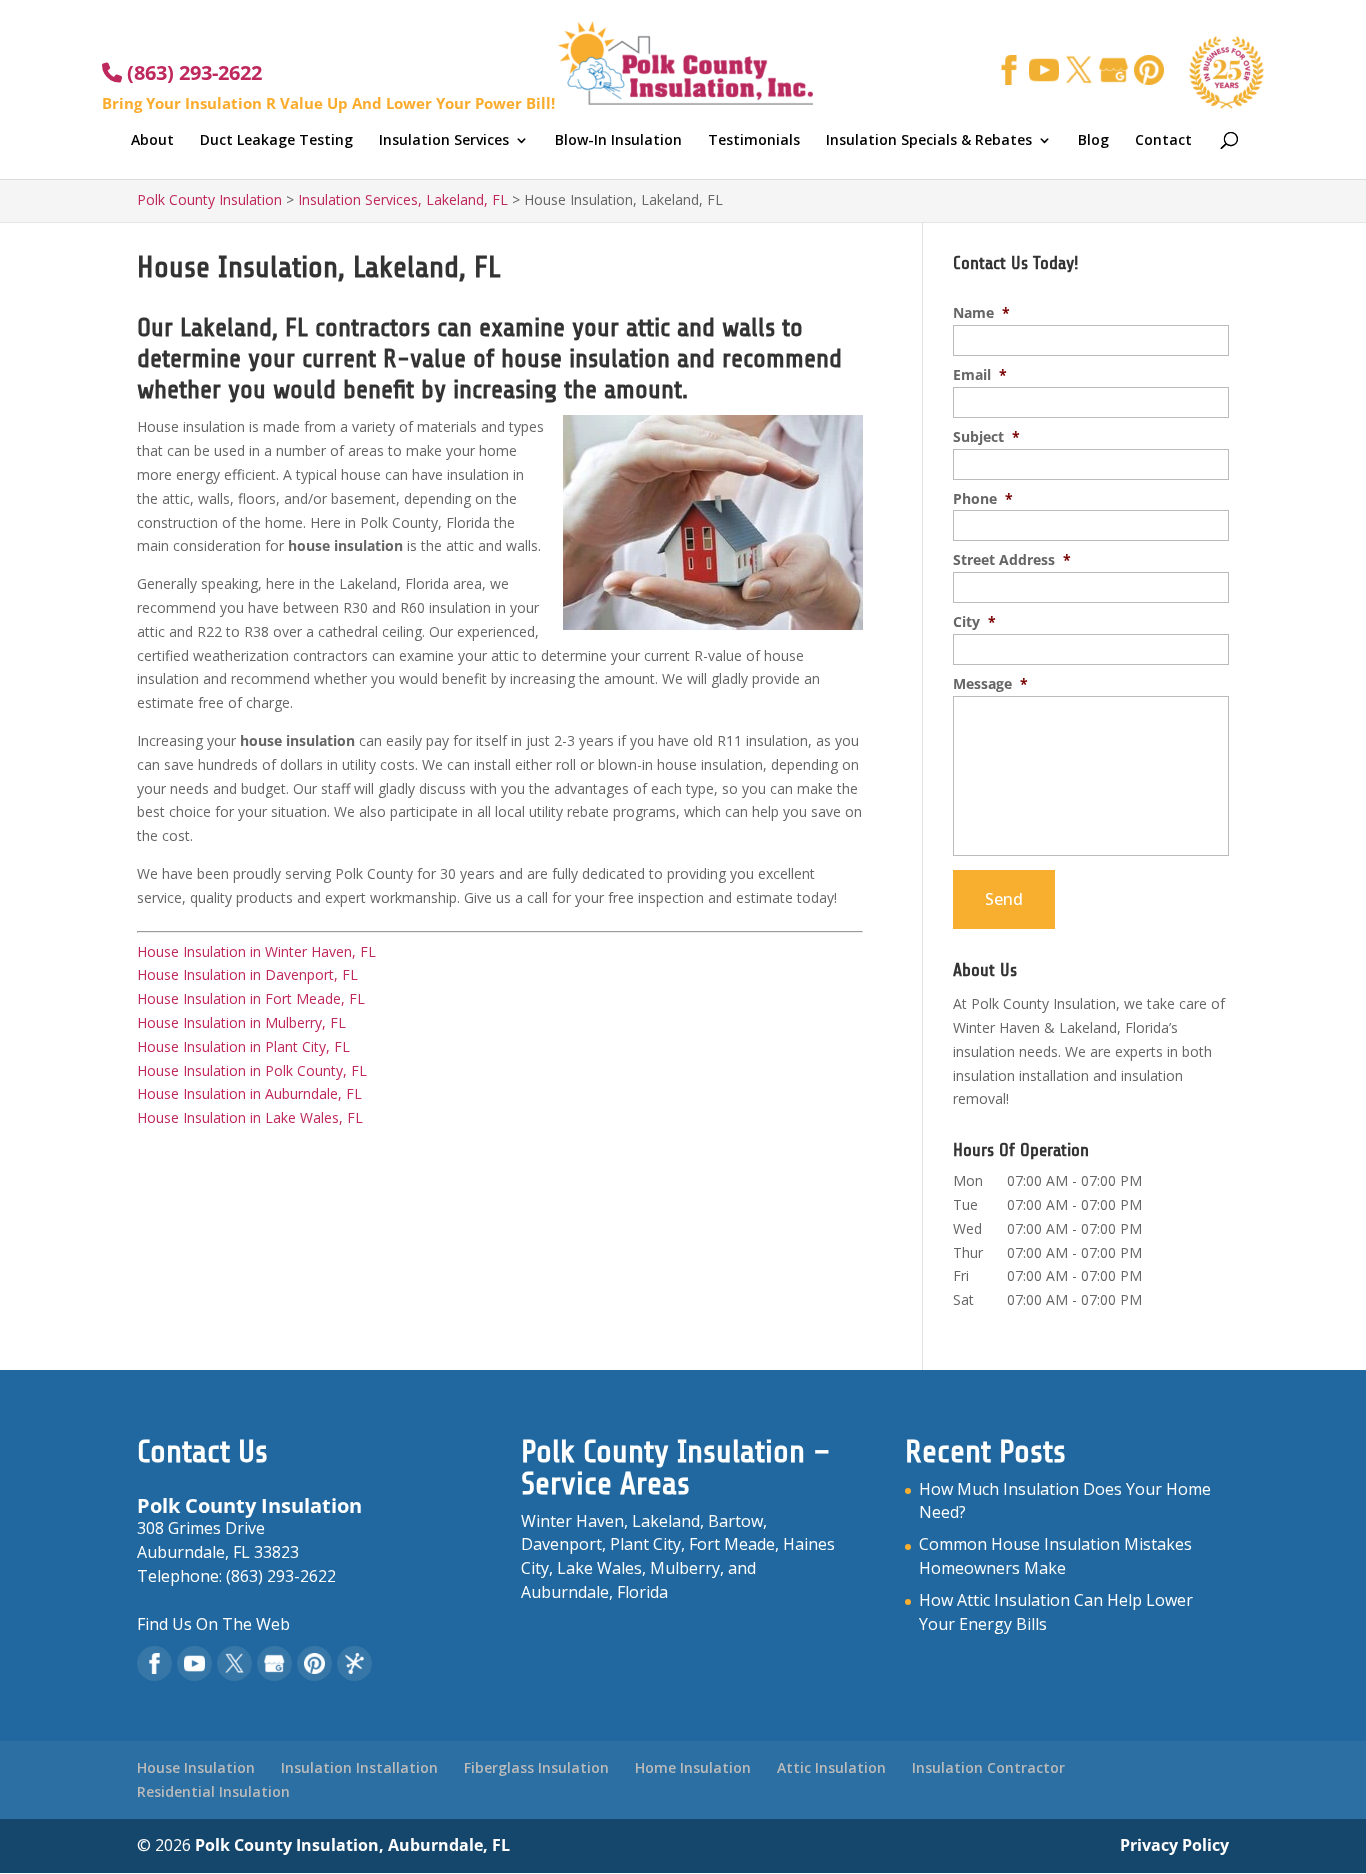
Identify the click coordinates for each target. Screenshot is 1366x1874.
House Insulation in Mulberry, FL (241, 1022)
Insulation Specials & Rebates (929, 141)
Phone (983, 499)
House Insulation (196, 1767)
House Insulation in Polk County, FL (252, 1070)
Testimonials (754, 141)
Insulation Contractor (988, 1767)
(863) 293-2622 (192, 72)
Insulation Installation (359, 1767)
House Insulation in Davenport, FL (247, 974)
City (974, 622)
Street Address (1012, 560)
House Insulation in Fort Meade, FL (251, 998)
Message (990, 684)
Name (981, 313)
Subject (986, 437)
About (152, 141)
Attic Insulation (831, 1767)
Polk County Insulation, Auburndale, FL (352, 1845)
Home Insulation (693, 1767)
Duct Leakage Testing (276, 141)
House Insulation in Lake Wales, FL (250, 1117)
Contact (1163, 141)
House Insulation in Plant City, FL (243, 1046)
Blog (1093, 141)
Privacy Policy (1174, 1845)
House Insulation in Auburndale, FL (249, 1093)
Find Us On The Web (213, 1624)
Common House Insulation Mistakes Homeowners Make (1055, 1556)
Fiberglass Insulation (536, 1767)
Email (980, 375)
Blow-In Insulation (618, 141)
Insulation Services (444, 141)
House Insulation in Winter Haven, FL (256, 951)
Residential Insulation (213, 1791)
